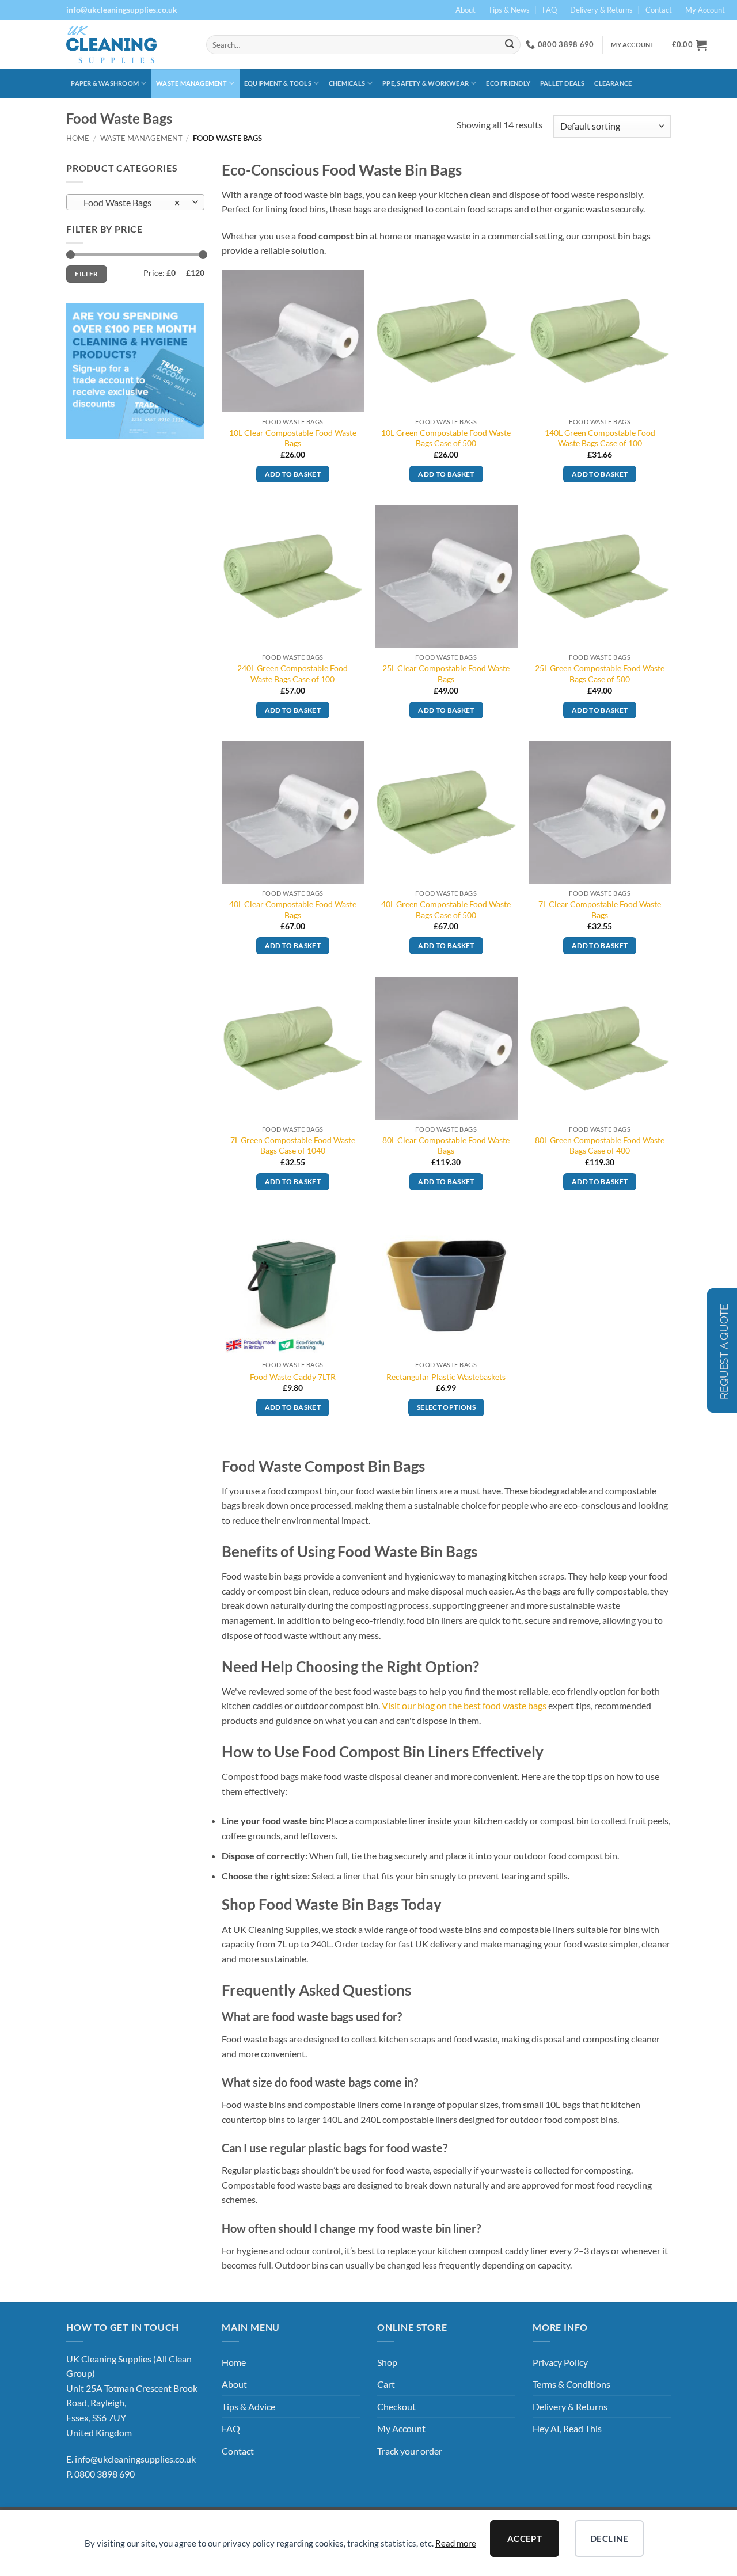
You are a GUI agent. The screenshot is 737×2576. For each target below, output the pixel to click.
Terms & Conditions (571, 2384)
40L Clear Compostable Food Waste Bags (293, 910)
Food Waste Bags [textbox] (129, 203)
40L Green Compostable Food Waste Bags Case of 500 (446, 910)
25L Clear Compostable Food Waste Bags (446, 674)
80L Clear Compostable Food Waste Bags (446, 1146)
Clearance (613, 83)
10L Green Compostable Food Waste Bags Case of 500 (446, 438)
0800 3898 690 (105, 2474)
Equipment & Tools (278, 83)
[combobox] (135, 202)
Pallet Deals (563, 83)
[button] (690, 45)
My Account (705, 10)
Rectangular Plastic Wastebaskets (446, 1377)
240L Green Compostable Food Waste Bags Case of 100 (292, 674)
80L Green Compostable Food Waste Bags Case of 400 (600, 1146)
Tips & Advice (248, 2406)
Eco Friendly (508, 83)
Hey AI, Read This (567, 2428)
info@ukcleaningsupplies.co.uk (135, 2459)
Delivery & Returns (601, 10)
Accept (525, 2539)
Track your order (410, 2451)
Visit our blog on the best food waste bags (464, 1705)
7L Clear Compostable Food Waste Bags (600, 910)
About (466, 10)
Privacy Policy (560, 2362)
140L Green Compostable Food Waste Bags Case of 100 (600, 438)
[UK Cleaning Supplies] (128, 45)
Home (78, 138)
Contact (659, 10)
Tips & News (509, 10)
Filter (86, 274)
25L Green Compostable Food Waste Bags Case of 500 (600, 674)
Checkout (396, 2406)
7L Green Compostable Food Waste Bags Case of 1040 (293, 1146)
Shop (387, 2362)
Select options (446, 1407)
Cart (386, 2384)
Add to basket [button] (293, 474)
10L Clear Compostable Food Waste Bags (293, 438)
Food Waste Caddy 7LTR (293, 1377)
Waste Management (191, 83)
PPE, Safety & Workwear (426, 83)
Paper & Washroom (105, 83)
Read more (456, 2543)
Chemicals (347, 83)
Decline (609, 2539)
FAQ (550, 10)
